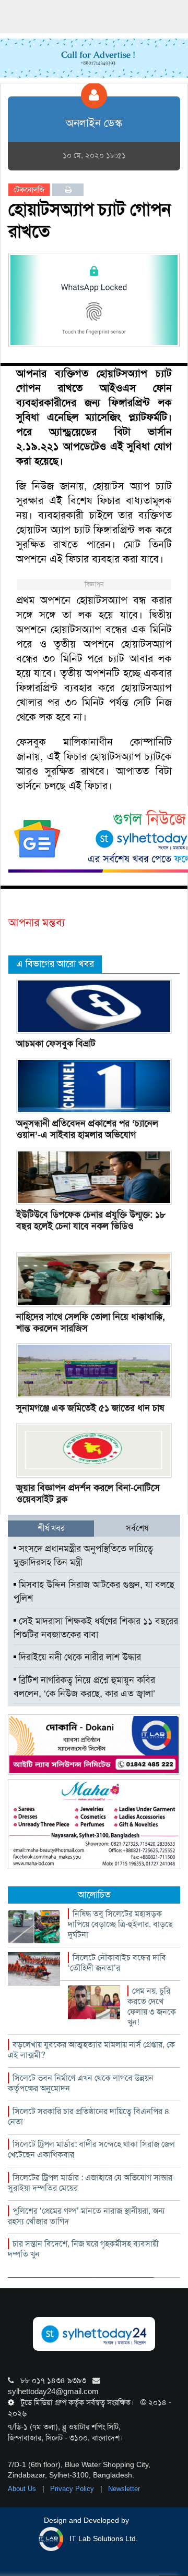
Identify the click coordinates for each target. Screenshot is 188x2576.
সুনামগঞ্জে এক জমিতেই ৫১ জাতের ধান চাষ (90, 1408)
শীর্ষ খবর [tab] (51, 1528)
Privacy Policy (73, 2489)
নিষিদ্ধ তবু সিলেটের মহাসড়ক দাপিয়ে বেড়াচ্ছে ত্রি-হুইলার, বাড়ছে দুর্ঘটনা (120, 1924)
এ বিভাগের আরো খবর (55, 964)
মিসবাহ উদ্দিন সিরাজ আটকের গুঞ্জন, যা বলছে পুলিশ (94, 1591)
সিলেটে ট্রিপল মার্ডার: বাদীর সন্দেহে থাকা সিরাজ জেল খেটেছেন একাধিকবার (91, 2149)
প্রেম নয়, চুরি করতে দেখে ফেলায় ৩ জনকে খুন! (152, 2007)
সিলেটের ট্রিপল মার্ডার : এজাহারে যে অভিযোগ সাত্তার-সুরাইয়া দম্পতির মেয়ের (91, 2183)
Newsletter (124, 2489)
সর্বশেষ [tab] (137, 1528)
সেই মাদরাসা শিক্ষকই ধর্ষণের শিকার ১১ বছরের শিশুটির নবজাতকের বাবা (96, 1628)
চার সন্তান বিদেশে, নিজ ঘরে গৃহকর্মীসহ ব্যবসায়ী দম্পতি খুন (83, 2249)
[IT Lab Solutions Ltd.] (94, 1744)
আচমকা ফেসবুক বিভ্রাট (56, 1044)
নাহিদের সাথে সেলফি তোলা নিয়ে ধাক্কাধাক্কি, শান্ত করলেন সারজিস (91, 1322)
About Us (23, 2489)
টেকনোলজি (29, 190)
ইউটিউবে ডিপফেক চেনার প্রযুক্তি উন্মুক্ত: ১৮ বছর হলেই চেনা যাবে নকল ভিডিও (91, 1220)
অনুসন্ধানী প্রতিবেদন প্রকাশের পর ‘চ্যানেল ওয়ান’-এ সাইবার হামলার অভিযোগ (87, 1129)
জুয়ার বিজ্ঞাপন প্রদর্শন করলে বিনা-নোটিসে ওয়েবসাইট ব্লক (88, 1493)
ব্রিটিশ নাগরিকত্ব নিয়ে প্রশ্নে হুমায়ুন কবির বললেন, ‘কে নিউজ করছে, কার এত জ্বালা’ (84, 1687)
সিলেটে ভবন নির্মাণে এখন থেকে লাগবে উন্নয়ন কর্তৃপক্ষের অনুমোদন (81, 2083)
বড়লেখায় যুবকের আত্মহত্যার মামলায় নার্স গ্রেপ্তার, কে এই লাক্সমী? (91, 2050)
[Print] (68, 190)
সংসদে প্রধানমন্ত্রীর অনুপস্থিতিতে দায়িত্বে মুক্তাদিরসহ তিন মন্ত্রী (83, 1555)
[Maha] (94, 1823)
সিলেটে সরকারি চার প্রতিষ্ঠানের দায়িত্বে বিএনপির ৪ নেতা (89, 2117)
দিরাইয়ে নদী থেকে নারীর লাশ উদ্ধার (79, 1657)
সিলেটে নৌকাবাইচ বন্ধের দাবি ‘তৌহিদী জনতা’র (117, 1963)
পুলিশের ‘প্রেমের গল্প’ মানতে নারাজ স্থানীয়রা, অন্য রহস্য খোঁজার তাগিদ (86, 2216)
